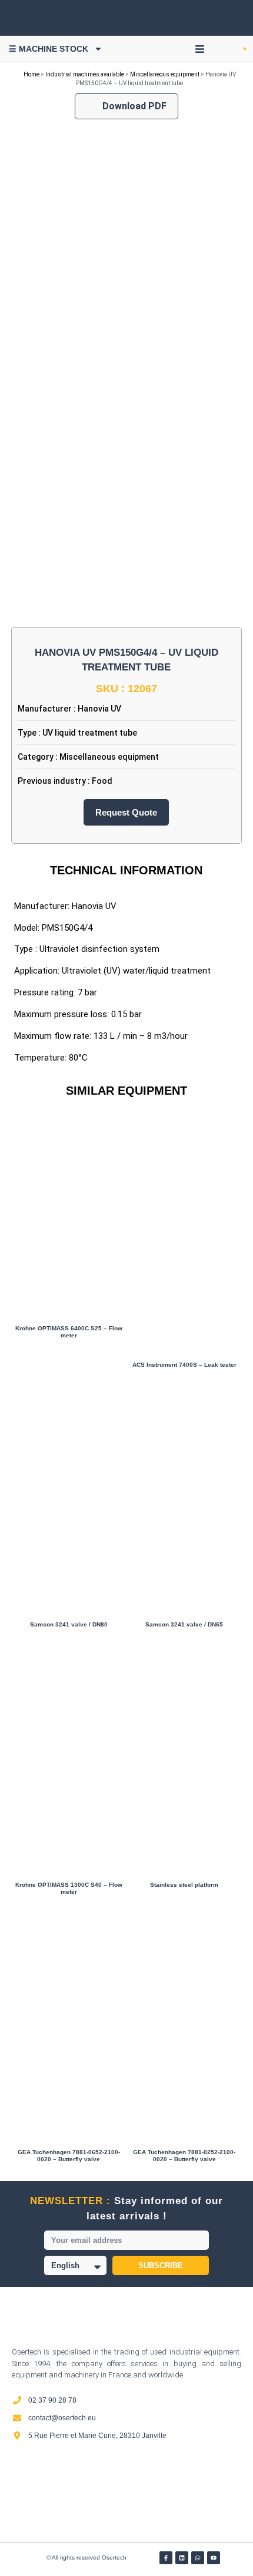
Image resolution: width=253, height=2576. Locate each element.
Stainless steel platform (184, 1885)
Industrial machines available (85, 74)
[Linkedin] (182, 2558)
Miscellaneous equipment (165, 74)
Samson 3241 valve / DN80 (69, 1624)
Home (31, 74)
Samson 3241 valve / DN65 (184, 1624)
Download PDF (134, 106)
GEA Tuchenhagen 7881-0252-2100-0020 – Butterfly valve (184, 2156)
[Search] (224, 18)
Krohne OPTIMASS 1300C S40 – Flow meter (69, 1888)
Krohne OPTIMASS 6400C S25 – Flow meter (69, 1332)
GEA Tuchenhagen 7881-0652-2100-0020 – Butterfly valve (69, 2156)
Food (102, 781)
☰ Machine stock (49, 49)
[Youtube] (214, 2558)
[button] (200, 49)
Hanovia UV (99, 709)
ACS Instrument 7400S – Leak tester (184, 1365)
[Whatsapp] (198, 2558)
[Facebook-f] (166, 2558)
